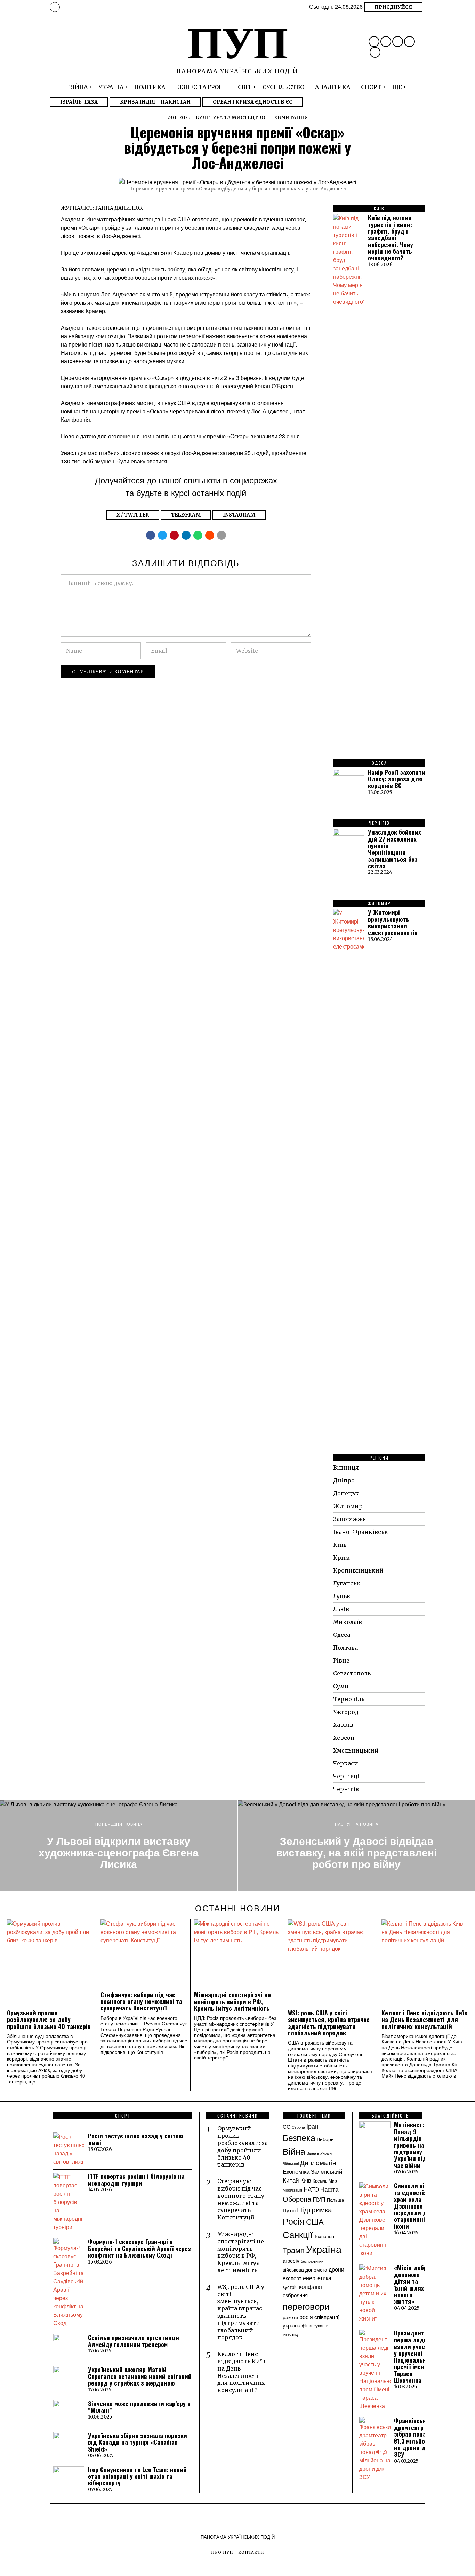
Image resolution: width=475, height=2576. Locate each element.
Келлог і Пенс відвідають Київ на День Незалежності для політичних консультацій (424, 2020)
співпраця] (327, 2317)
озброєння (295, 2295)
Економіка (296, 2171)
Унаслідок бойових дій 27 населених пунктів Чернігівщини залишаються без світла (395, 849)
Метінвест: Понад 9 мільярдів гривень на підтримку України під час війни (410, 2145)
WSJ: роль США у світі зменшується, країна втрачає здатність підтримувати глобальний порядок (329, 2023)
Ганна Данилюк (119, 208)
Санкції (298, 2234)
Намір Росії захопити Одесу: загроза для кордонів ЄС (397, 779)
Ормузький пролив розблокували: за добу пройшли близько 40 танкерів (49, 2020)
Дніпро (344, 1480)
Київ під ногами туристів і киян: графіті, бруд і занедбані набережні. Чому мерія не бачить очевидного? (391, 238)
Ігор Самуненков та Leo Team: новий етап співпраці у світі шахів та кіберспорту (137, 2476)
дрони (336, 2269)
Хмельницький (356, 1750)
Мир (333, 2181)
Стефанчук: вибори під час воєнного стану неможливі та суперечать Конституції (141, 2001)
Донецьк (346, 1493)
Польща (335, 2200)
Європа (298, 2127)
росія (306, 2317)
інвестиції (291, 2334)
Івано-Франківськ (361, 1532)
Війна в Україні (320, 2153)
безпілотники (312, 2261)
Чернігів (346, 1789)
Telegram (186, 515)
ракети (290, 2317)
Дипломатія (318, 2162)
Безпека (299, 2137)
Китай (291, 2180)
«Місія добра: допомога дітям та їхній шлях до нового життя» (413, 2284)
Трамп (294, 2250)
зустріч (290, 2287)
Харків (343, 1725)
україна (292, 2325)
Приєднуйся (393, 7)
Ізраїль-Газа (79, 102)
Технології (325, 2236)
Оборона (297, 2199)
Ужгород (346, 1712)
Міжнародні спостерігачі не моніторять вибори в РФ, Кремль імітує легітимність (232, 2001)
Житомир (348, 1506)
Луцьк (342, 1596)
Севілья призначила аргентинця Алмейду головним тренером (134, 2341)
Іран (312, 2126)
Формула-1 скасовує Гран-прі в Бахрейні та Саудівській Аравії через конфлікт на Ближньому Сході (139, 2248)
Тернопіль (349, 1699)
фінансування (316, 2326)
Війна (294, 2151)
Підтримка (315, 2209)
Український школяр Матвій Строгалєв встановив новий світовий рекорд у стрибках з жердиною (140, 2376)
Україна (324, 2249)
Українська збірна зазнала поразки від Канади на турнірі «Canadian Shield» (138, 2442)
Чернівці (346, 1776)
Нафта (329, 2189)
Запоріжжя (350, 1519)
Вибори (325, 2139)
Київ (340, 1545)
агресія (291, 2260)
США (315, 2221)
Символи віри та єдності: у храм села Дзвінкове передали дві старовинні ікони (413, 2206)
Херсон (344, 1738)
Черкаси (346, 1763)
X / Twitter (133, 515)
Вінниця (346, 1468)
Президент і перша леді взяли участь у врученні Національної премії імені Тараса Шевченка (413, 2356)
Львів (341, 1609)
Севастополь (352, 1673)
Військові (291, 2163)
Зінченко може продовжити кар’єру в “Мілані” (139, 2407)
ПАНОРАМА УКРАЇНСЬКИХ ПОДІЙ (238, 2537)
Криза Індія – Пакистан (155, 102)
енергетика (317, 2278)
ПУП (319, 2199)
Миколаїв (348, 1622)
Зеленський (327, 2171)
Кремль (320, 2181)
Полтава (345, 1648)
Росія (294, 2221)
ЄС (287, 2126)
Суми (341, 1686)
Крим (341, 1558)
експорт (292, 2278)
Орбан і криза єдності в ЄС (253, 102)
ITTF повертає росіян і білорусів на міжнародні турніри (136, 2180)
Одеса (342, 1635)
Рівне (341, 1660)
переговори (306, 2306)
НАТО (311, 2189)
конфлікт (311, 2286)
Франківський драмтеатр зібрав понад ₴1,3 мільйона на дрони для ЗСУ (413, 2437)
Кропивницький (358, 1570)
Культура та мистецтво (231, 117)
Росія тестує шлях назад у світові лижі (136, 2139)
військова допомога (305, 2269)
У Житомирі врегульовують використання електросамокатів (393, 922)
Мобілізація (292, 2190)
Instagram (239, 515)
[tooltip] (374, 42)
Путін (289, 2210)
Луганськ (347, 1583)
